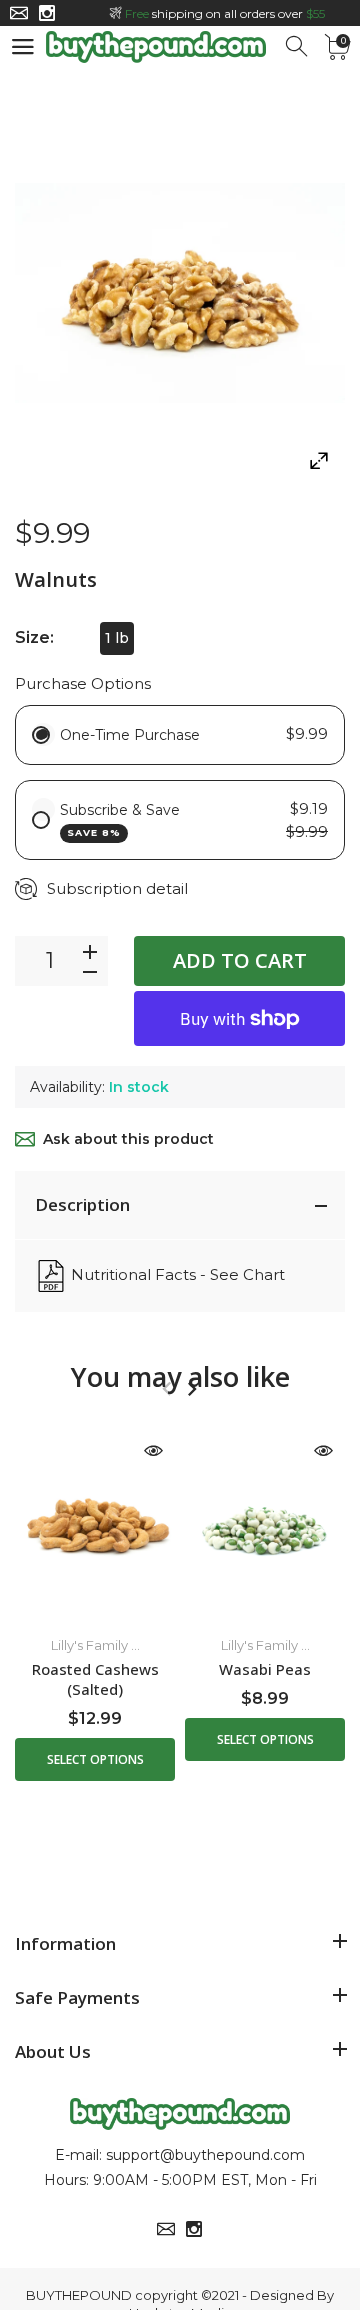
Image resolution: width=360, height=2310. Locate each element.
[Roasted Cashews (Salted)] (95, 1523)
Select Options (95, 1759)
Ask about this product (128, 1139)
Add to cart (240, 960)
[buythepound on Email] (19, 13)
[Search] (298, 47)
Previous (166, 1389)
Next (191, 1389)
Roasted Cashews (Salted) (95, 1679)
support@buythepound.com (205, 2155)
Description (82, 1204)
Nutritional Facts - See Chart (178, 1274)
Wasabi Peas (265, 1669)
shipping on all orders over (225, 13)
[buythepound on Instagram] (47, 13)
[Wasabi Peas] (265, 1523)
